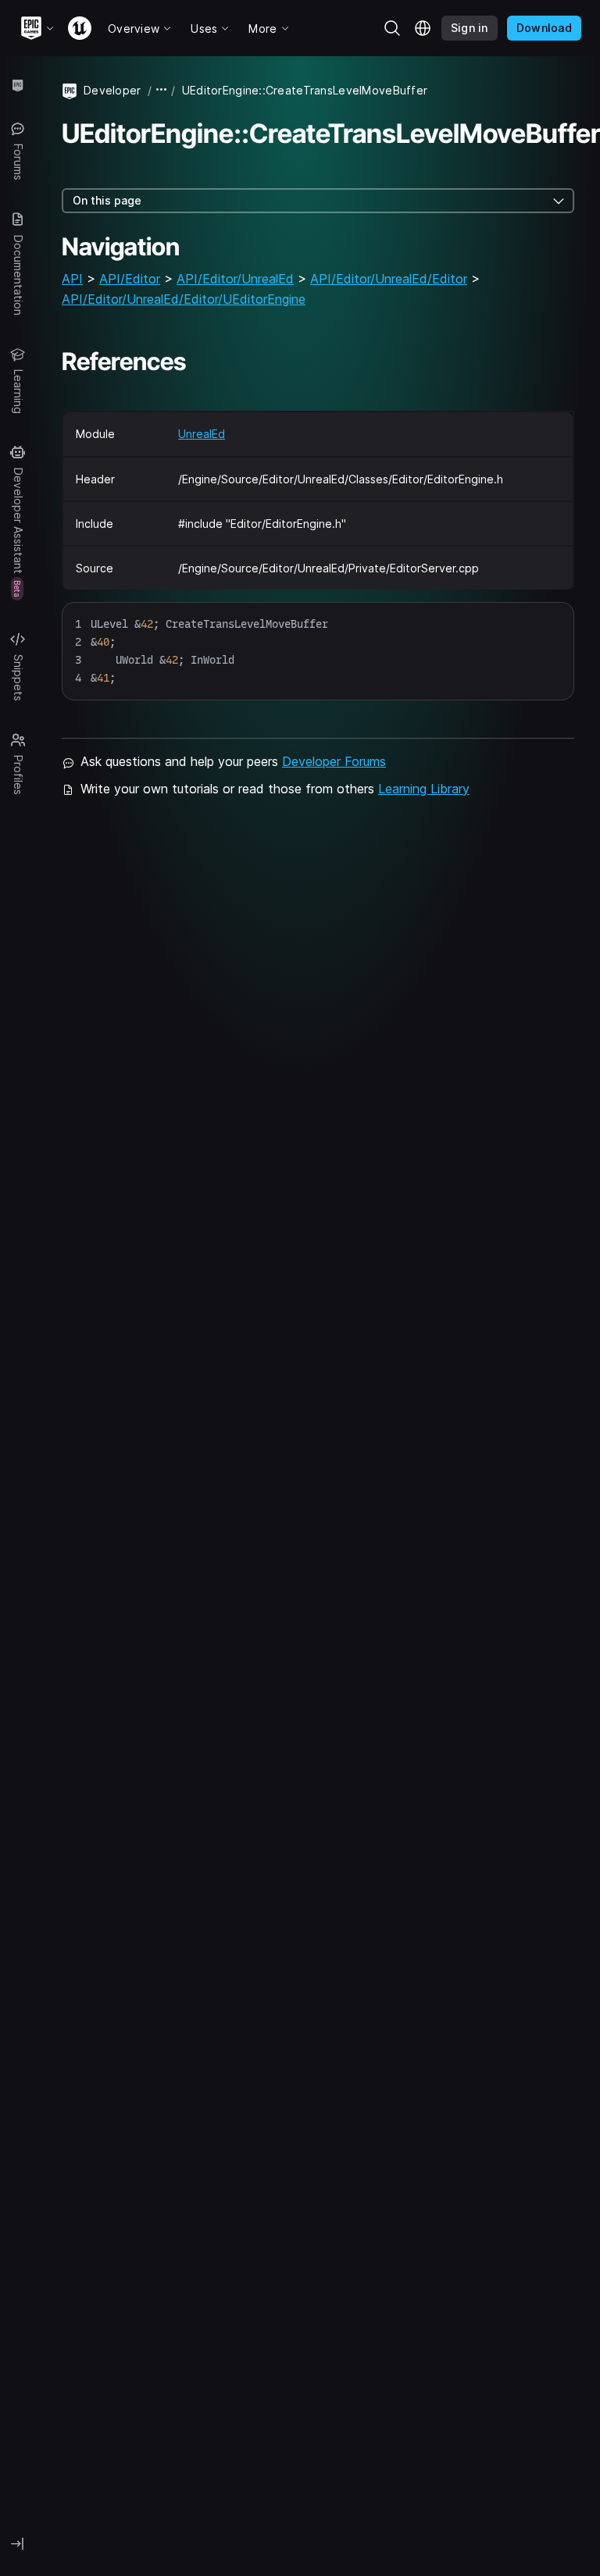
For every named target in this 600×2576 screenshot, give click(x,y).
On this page (107, 200)
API (72, 279)
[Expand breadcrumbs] (162, 90)
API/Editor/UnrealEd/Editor (389, 279)
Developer (112, 90)
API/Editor (130, 279)
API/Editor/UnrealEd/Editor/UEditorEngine (184, 299)
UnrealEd (202, 434)
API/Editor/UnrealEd (235, 279)
